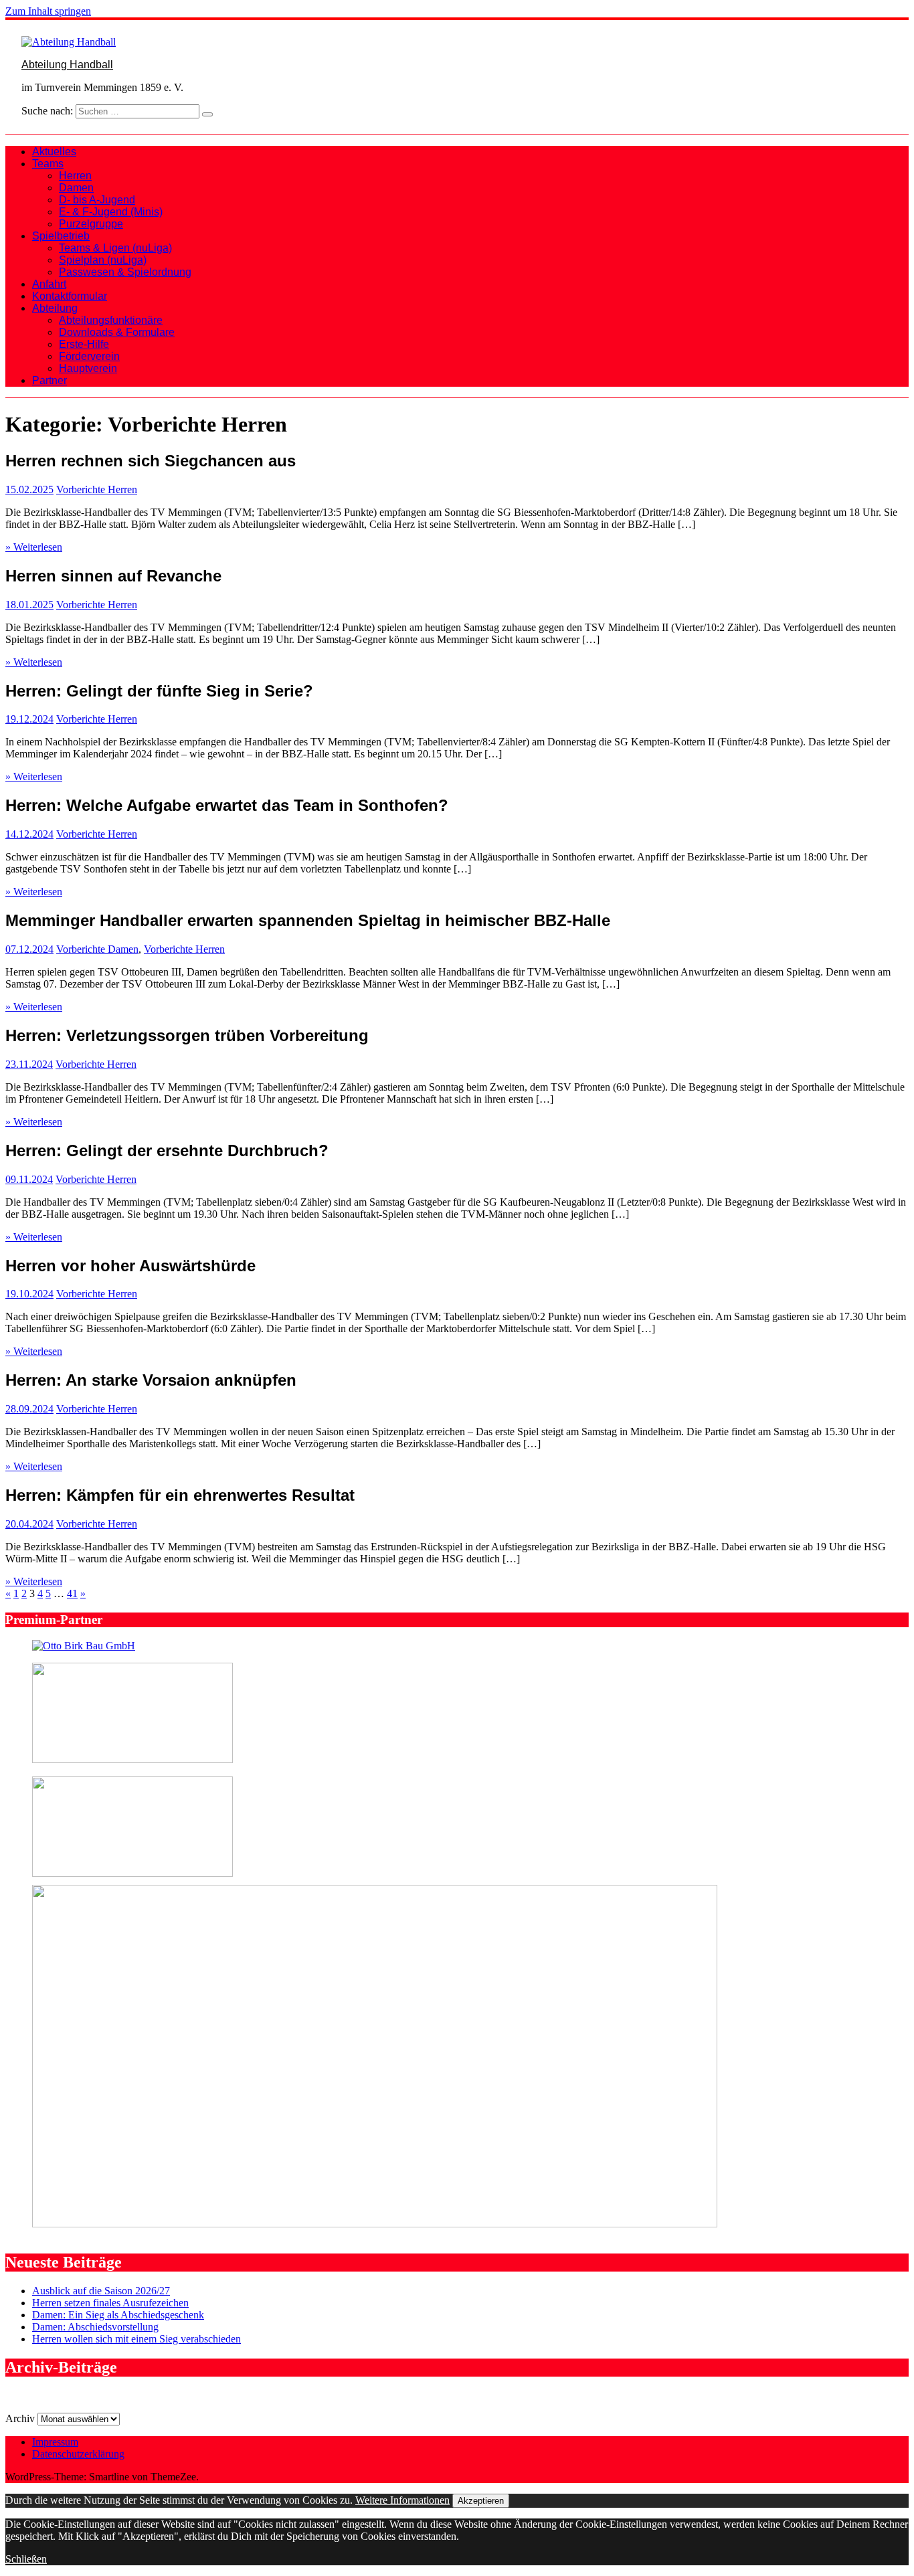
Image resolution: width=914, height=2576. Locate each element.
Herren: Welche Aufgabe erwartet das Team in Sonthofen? (227, 805)
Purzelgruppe (91, 224)
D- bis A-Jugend (97, 200)
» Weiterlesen (34, 547)
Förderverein (89, 356)
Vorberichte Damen (97, 949)
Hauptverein (88, 368)
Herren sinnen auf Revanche (113, 576)
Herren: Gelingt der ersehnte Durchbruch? (167, 1151)
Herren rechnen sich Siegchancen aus (151, 461)
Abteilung (55, 308)
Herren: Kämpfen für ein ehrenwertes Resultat (180, 1495)
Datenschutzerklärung (78, 2454)
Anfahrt (49, 284)
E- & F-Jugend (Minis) (111, 212)
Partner (50, 380)
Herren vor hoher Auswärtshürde (130, 1266)
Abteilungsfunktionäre (111, 320)
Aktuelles (54, 152)
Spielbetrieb (61, 236)
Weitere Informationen (402, 2500)
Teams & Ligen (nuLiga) (115, 248)
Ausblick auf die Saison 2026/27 (101, 2291)
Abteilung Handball (67, 65)
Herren (75, 176)
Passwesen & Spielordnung (125, 272)
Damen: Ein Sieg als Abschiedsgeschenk (118, 2315)
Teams (48, 164)
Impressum (55, 2442)
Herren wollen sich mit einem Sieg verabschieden (136, 2339)
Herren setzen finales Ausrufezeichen (110, 2303)
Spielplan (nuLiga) (103, 260)
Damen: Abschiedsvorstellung (95, 2327)
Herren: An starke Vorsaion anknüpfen (151, 1380)
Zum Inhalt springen (48, 11)
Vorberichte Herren (97, 489)
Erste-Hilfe (84, 344)
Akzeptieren (481, 2501)
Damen (76, 188)
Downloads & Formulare (117, 332)
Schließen (26, 2559)
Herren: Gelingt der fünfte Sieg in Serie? (159, 691)
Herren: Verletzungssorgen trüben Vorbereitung (187, 1035)
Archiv (20, 2418)
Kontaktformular (70, 296)
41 (72, 1593)
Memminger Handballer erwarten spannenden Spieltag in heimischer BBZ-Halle (308, 920)
